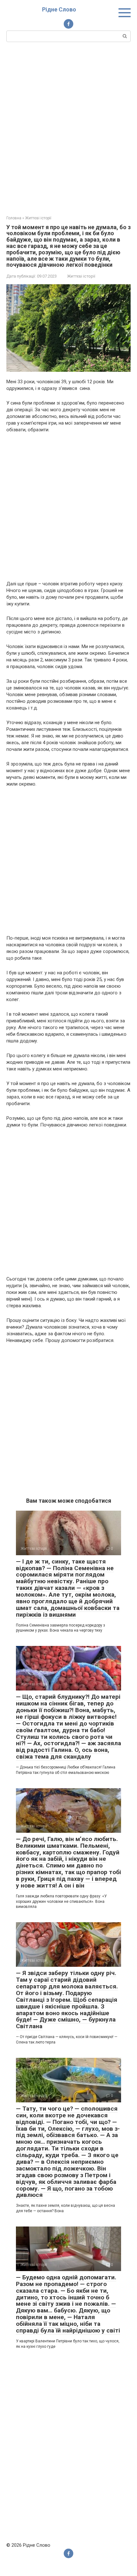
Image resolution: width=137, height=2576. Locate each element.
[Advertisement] (68, 128)
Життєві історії (81, 276)
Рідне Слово (59, 9)
